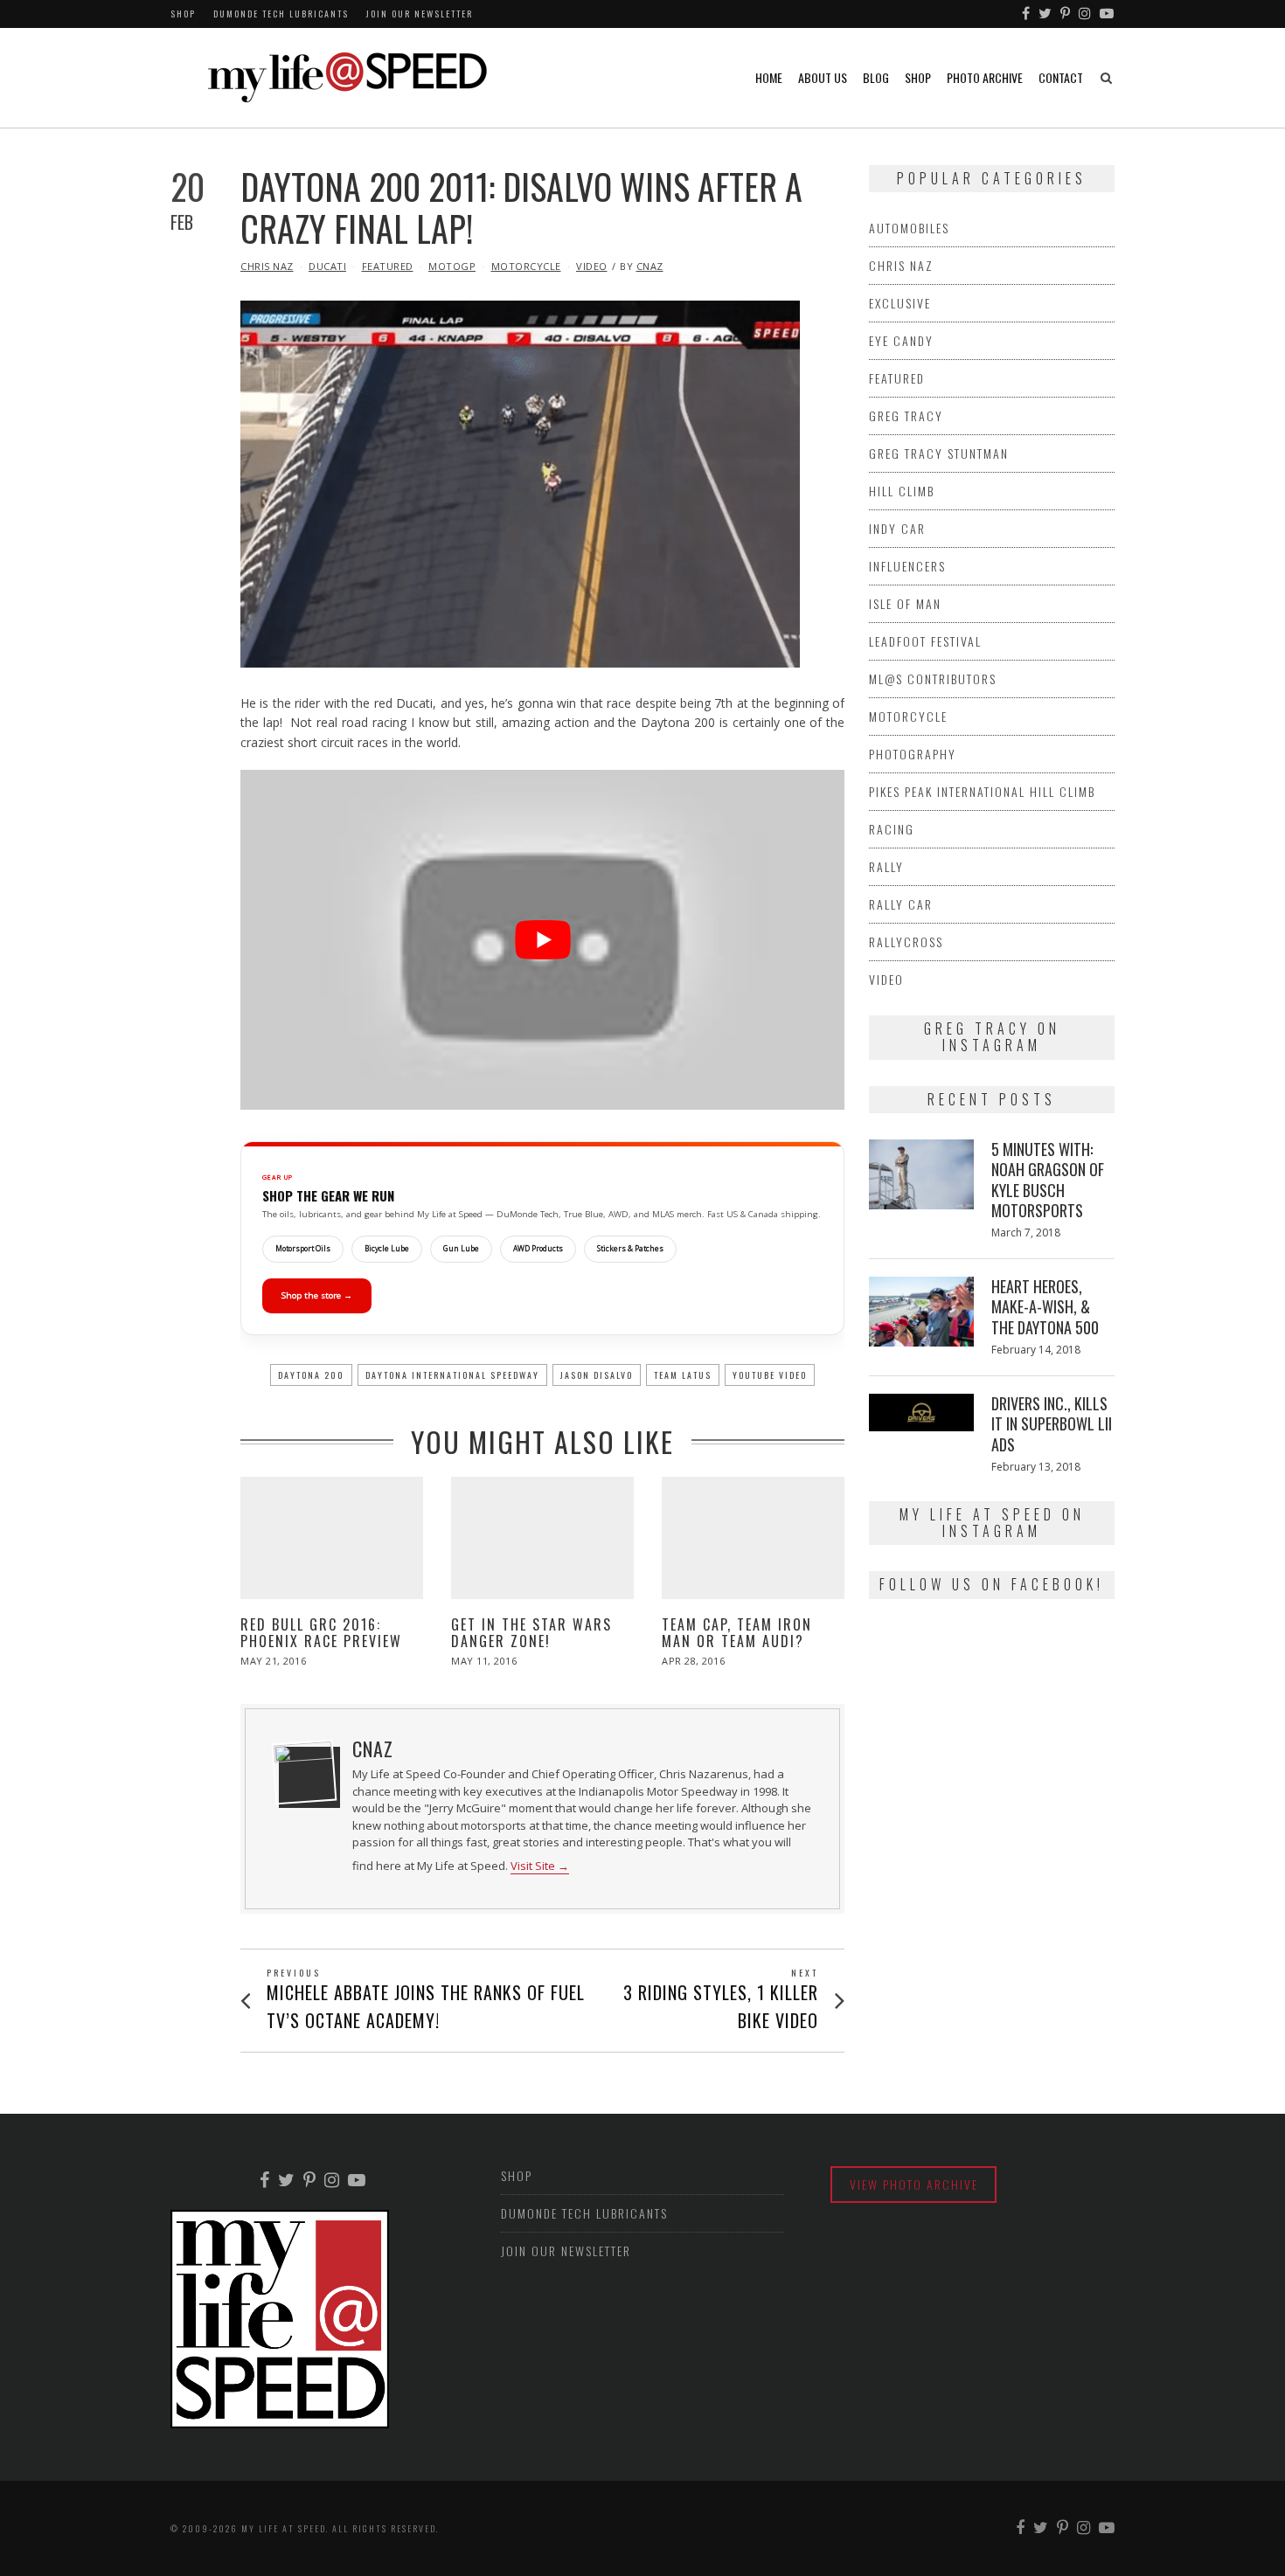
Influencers (907, 566)
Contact (1061, 77)
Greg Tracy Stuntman (939, 453)
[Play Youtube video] (542, 940)
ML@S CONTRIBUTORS (933, 679)
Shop (183, 14)
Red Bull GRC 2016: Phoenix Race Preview (321, 1633)
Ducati (327, 266)
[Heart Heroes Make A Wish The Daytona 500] (921, 1312)
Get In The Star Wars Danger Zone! (531, 1633)
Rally (886, 866)
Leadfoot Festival (925, 641)
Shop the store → (317, 1295)
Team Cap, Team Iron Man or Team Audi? (737, 1633)
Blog (876, 77)
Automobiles (909, 228)
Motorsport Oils (303, 1249)
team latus (683, 1375)
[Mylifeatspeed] (1027, 14)
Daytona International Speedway (452, 1375)
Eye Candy (901, 340)
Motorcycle (526, 266)
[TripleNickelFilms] (1108, 14)
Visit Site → (540, 1866)
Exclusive (900, 303)
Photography (913, 754)
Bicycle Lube (387, 1249)
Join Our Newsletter (420, 14)
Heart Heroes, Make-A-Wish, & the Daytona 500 (1045, 1307)
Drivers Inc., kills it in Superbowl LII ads (1052, 1424)
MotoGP (452, 266)
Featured (388, 266)
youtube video (770, 1375)
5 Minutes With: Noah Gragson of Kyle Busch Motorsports (1048, 1180)
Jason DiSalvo (597, 1375)
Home (769, 77)
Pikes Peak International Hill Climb (982, 791)
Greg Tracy (906, 415)
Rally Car (901, 904)
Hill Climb (902, 491)
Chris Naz (267, 266)
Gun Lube (461, 1249)
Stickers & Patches (630, 1249)
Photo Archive (985, 77)
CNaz (650, 266)
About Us (823, 77)
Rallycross (906, 942)
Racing (892, 829)
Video (592, 266)
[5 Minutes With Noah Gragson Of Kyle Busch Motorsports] (921, 1174)
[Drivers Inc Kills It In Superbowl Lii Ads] (921, 1413)
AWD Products (538, 1249)
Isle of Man (905, 603)
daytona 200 (311, 1375)
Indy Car (897, 528)
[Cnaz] (304, 1772)
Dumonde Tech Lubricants (281, 14)
